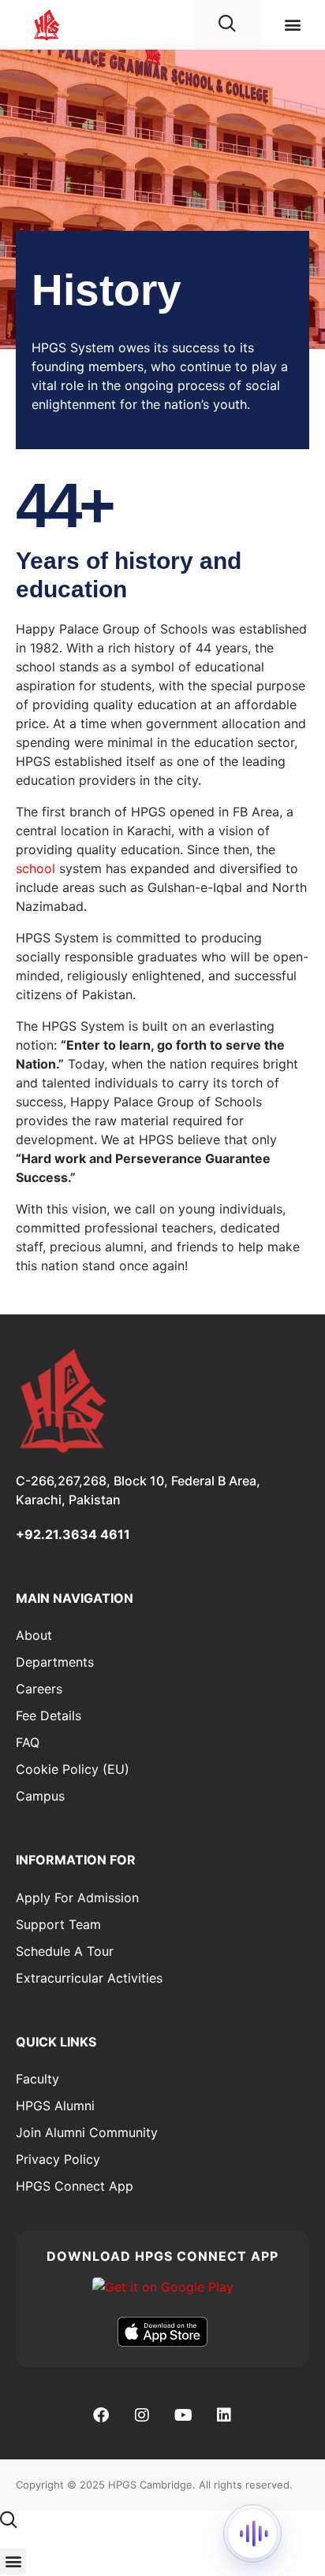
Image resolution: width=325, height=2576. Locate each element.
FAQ (28, 1742)
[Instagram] (142, 2415)
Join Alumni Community (87, 2132)
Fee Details (49, 1715)
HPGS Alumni (55, 2106)
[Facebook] (101, 2415)
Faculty (37, 2079)
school (35, 868)
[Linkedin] (224, 2415)
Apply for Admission (77, 1898)
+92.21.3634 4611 (73, 1534)
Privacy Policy (58, 2159)
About (34, 1635)
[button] (292, 24)
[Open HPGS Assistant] (252, 2533)
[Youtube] (183, 2415)
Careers (39, 1689)
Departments (55, 1662)
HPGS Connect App (75, 2186)
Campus (40, 1796)
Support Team (58, 1924)
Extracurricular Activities (89, 1978)
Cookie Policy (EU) (73, 1769)
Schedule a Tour (65, 1951)
